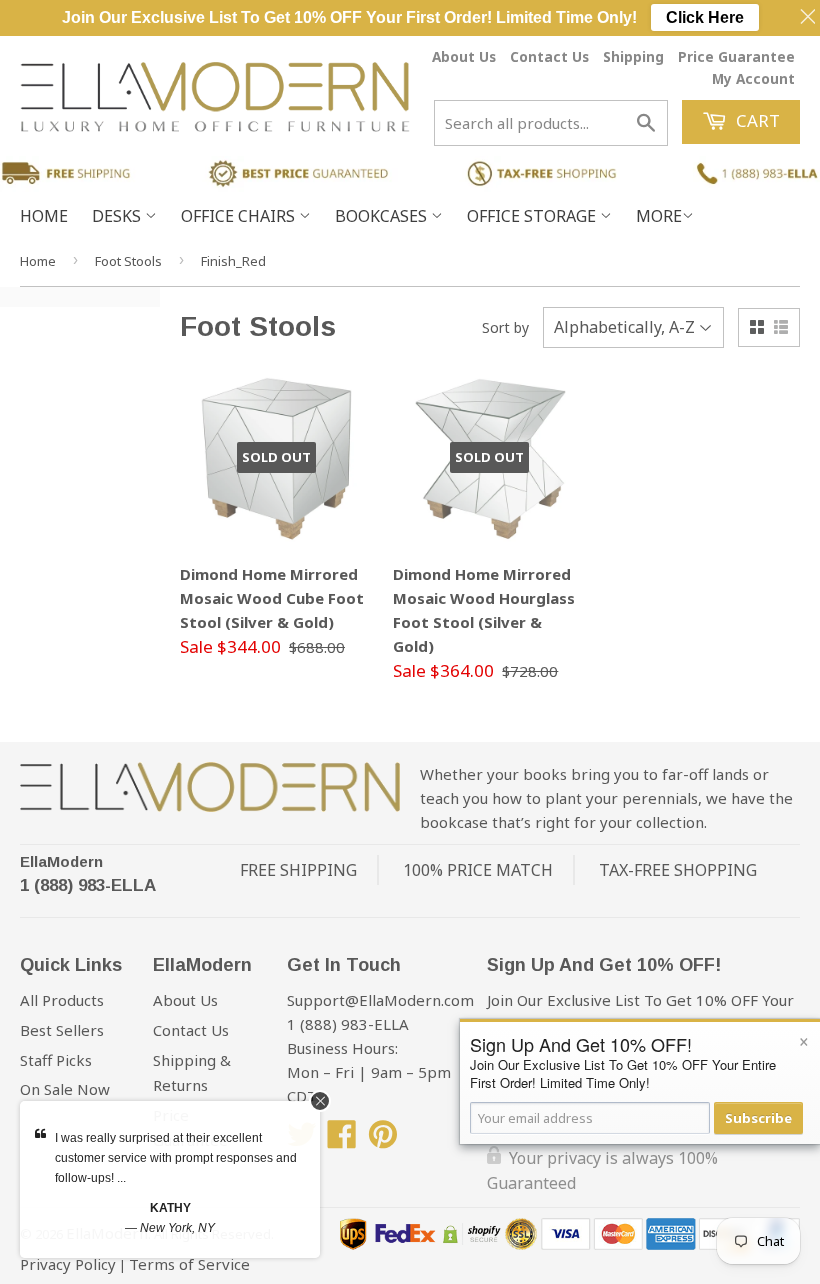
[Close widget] (320, 1101)
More (659, 216)
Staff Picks (56, 1060)
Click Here (705, 17)
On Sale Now (65, 1089)
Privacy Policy (68, 1264)
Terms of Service (189, 1264)
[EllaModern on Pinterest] (383, 1140)
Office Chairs (240, 216)
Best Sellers (62, 1030)
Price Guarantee (736, 56)
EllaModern (61, 861)
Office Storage (533, 216)
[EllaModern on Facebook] (342, 1140)
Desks (118, 216)
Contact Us (549, 56)
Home (44, 216)
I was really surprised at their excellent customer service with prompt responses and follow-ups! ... (176, 1158)
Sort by (505, 327)
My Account (753, 78)
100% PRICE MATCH (478, 870)
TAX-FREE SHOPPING (678, 870)
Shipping (633, 56)
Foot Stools (128, 261)
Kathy (170, 1208)
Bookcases (383, 216)
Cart (756, 120)
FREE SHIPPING (298, 870)
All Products (62, 1000)
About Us (464, 56)
